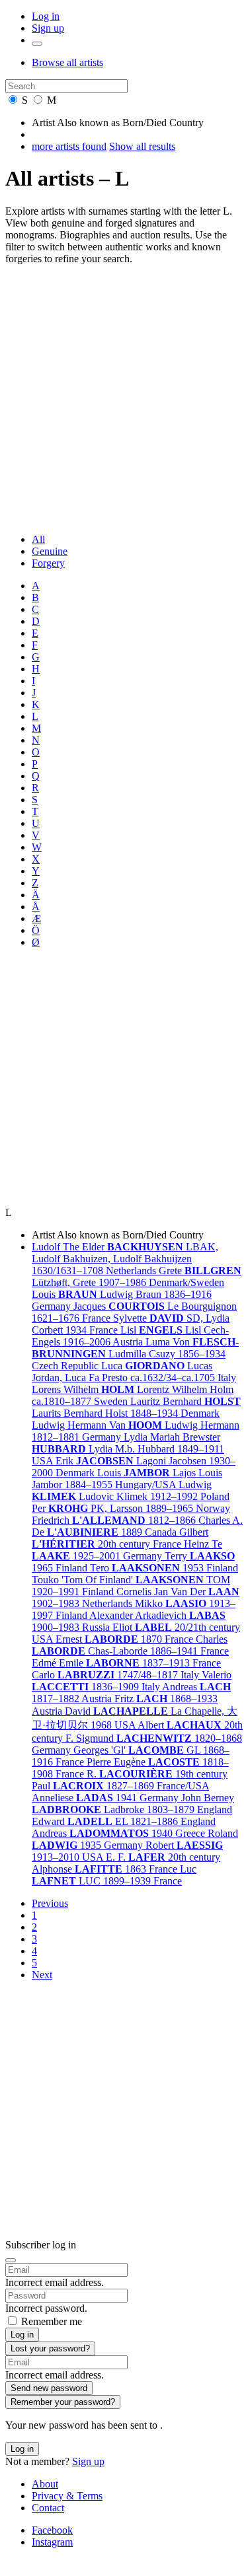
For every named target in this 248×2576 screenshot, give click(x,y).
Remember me (52, 2321)
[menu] (37, 44)
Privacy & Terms (67, 2496)
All (38, 539)
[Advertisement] (124, 399)
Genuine (50, 551)
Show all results (142, 146)
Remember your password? (63, 2402)
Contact (48, 2508)
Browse (67, 62)
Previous (50, 1903)
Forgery (48, 563)
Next (42, 1975)
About (45, 2484)
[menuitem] (137, 540)
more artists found (69, 146)
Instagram (52, 2542)
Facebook (52, 2530)
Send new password (49, 2388)
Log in (46, 16)
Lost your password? (50, 2348)
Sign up (48, 28)
